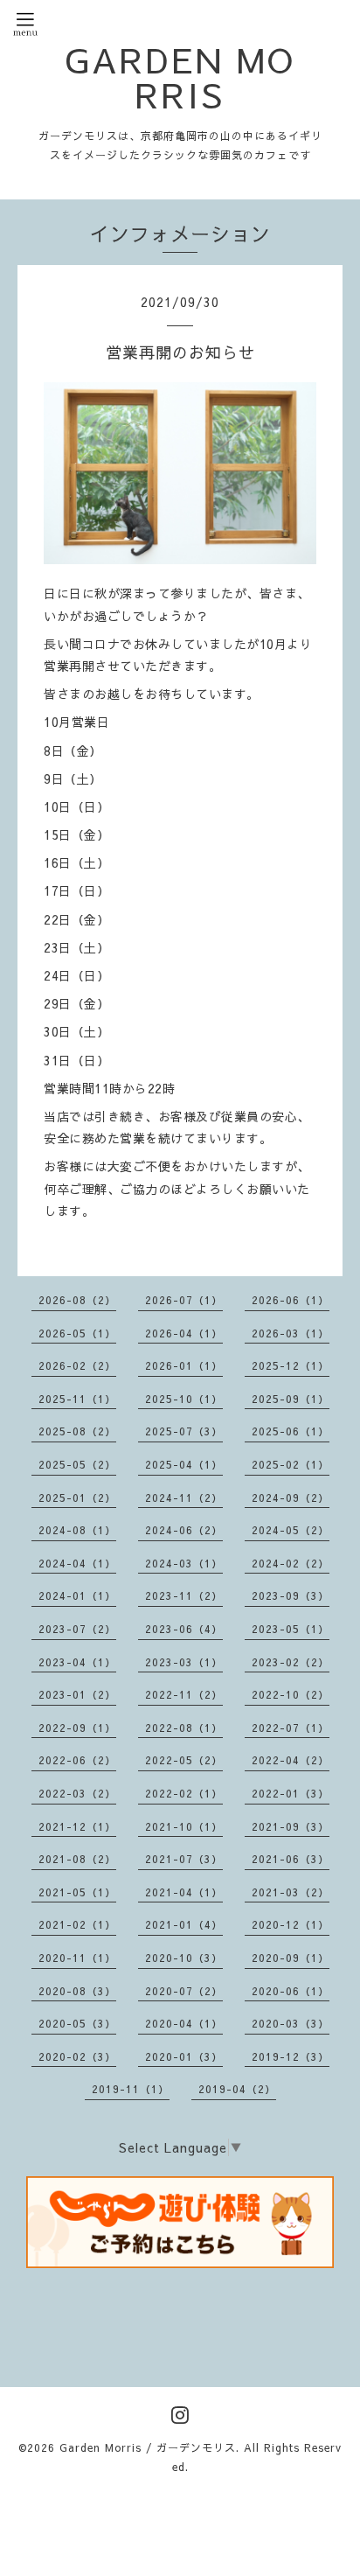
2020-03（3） (291, 2023)
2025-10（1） (184, 1399)
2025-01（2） (77, 1497)
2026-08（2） (77, 1300)
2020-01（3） (184, 2056)
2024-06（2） (184, 1530)
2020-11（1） (77, 1958)
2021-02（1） (77, 1924)
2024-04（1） (77, 1563)
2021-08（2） (77, 1859)
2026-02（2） (77, 1365)
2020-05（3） (77, 2023)
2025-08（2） (77, 1431)
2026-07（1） (184, 1300)
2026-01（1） (184, 1365)
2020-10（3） (184, 1958)
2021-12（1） (77, 1826)
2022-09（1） (77, 1728)
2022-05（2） (184, 1760)
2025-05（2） (77, 1464)
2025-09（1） (291, 1399)
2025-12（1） (291, 1365)
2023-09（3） (291, 1595)
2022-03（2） (77, 1793)
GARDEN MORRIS (180, 77)
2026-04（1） (184, 1333)
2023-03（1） (184, 1662)
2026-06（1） (291, 1300)
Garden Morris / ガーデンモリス (148, 2447)
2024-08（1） (77, 1530)
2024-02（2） (291, 1563)
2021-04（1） (184, 1892)
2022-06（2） (77, 1760)
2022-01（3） (291, 1793)
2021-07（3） (184, 1859)
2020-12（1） (291, 1924)
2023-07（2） (77, 1629)
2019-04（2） (237, 2089)
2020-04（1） (184, 2023)
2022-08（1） (184, 1728)
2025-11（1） (77, 1399)
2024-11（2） (184, 1497)
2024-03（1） (184, 1563)
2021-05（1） (77, 1892)
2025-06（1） (291, 1431)
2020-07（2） (184, 1991)
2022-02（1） (184, 1793)
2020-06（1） (291, 1991)
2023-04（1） (77, 1662)
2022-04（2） (291, 1760)
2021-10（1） (184, 1826)
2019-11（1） (131, 2089)
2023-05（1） (291, 1629)
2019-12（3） (291, 2056)
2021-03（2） (291, 1892)
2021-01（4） (184, 1924)
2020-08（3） (77, 1991)
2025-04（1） (184, 1464)
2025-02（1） (291, 1464)
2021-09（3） (291, 1826)
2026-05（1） (77, 1333)
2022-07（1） (291, 1728)
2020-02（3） (77, 2056)
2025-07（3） (184, 1431)
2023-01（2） (77, 1694)
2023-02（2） (291, 1662)
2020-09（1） (291, 1958)
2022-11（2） (184, 1694)
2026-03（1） (291, 1333)
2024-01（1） (77, 1595)
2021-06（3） (291, 1859)
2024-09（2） (291, 1497)
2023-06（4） (184, 1629)
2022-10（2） (291, 1694)
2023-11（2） (184, 1595)
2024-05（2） (291, 1530)
